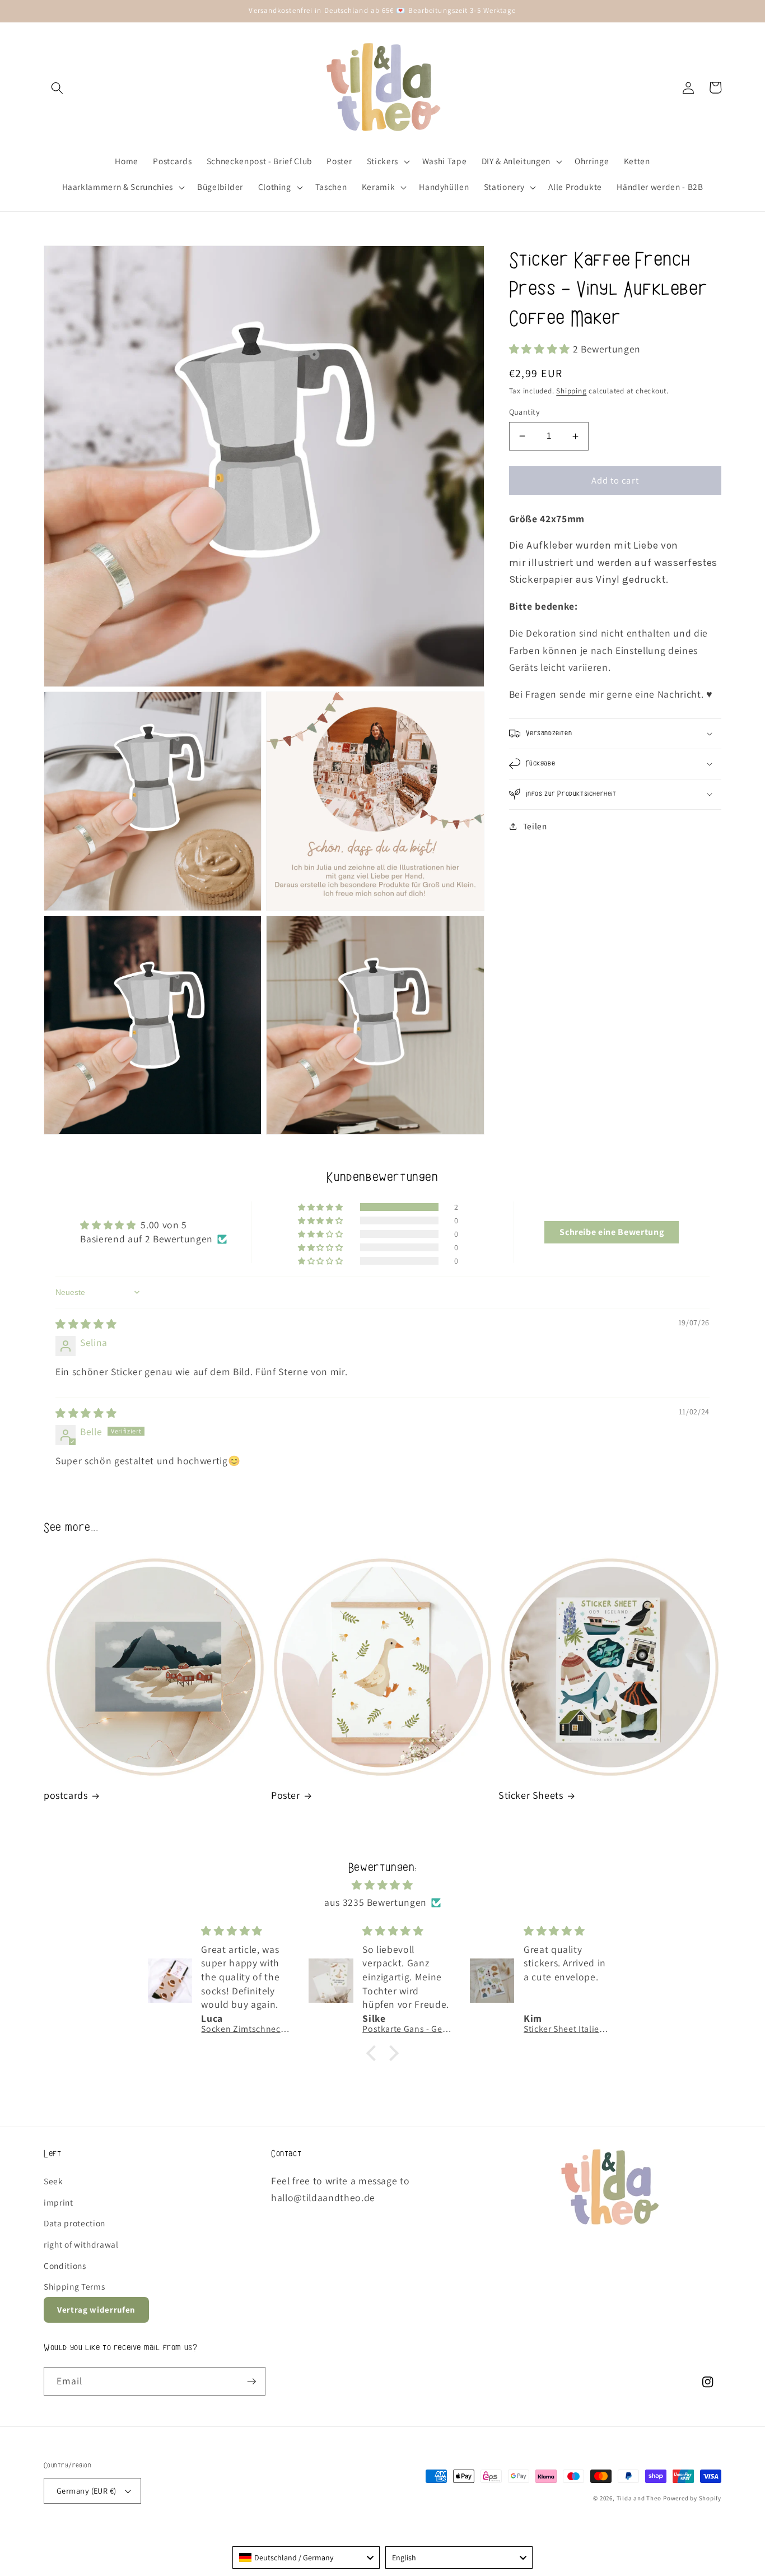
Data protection (74, 2223)
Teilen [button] (535, 826)
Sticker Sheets (531, 1795)
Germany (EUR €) (87, 2491)
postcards (66, 1795)
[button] (57, 87)
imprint (59, 2202)
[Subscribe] (251, 2382)
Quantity (525, 412)
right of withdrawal (81, 2244)
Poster (286, 1795)
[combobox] (306, 2558)
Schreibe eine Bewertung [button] (612, 1232)
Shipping (571, 391)
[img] (86, 1324)
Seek (53, 2181)
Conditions (65, 2266)
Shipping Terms (74, 2286)
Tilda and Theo (639, 2498)
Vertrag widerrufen (96, 2310)
